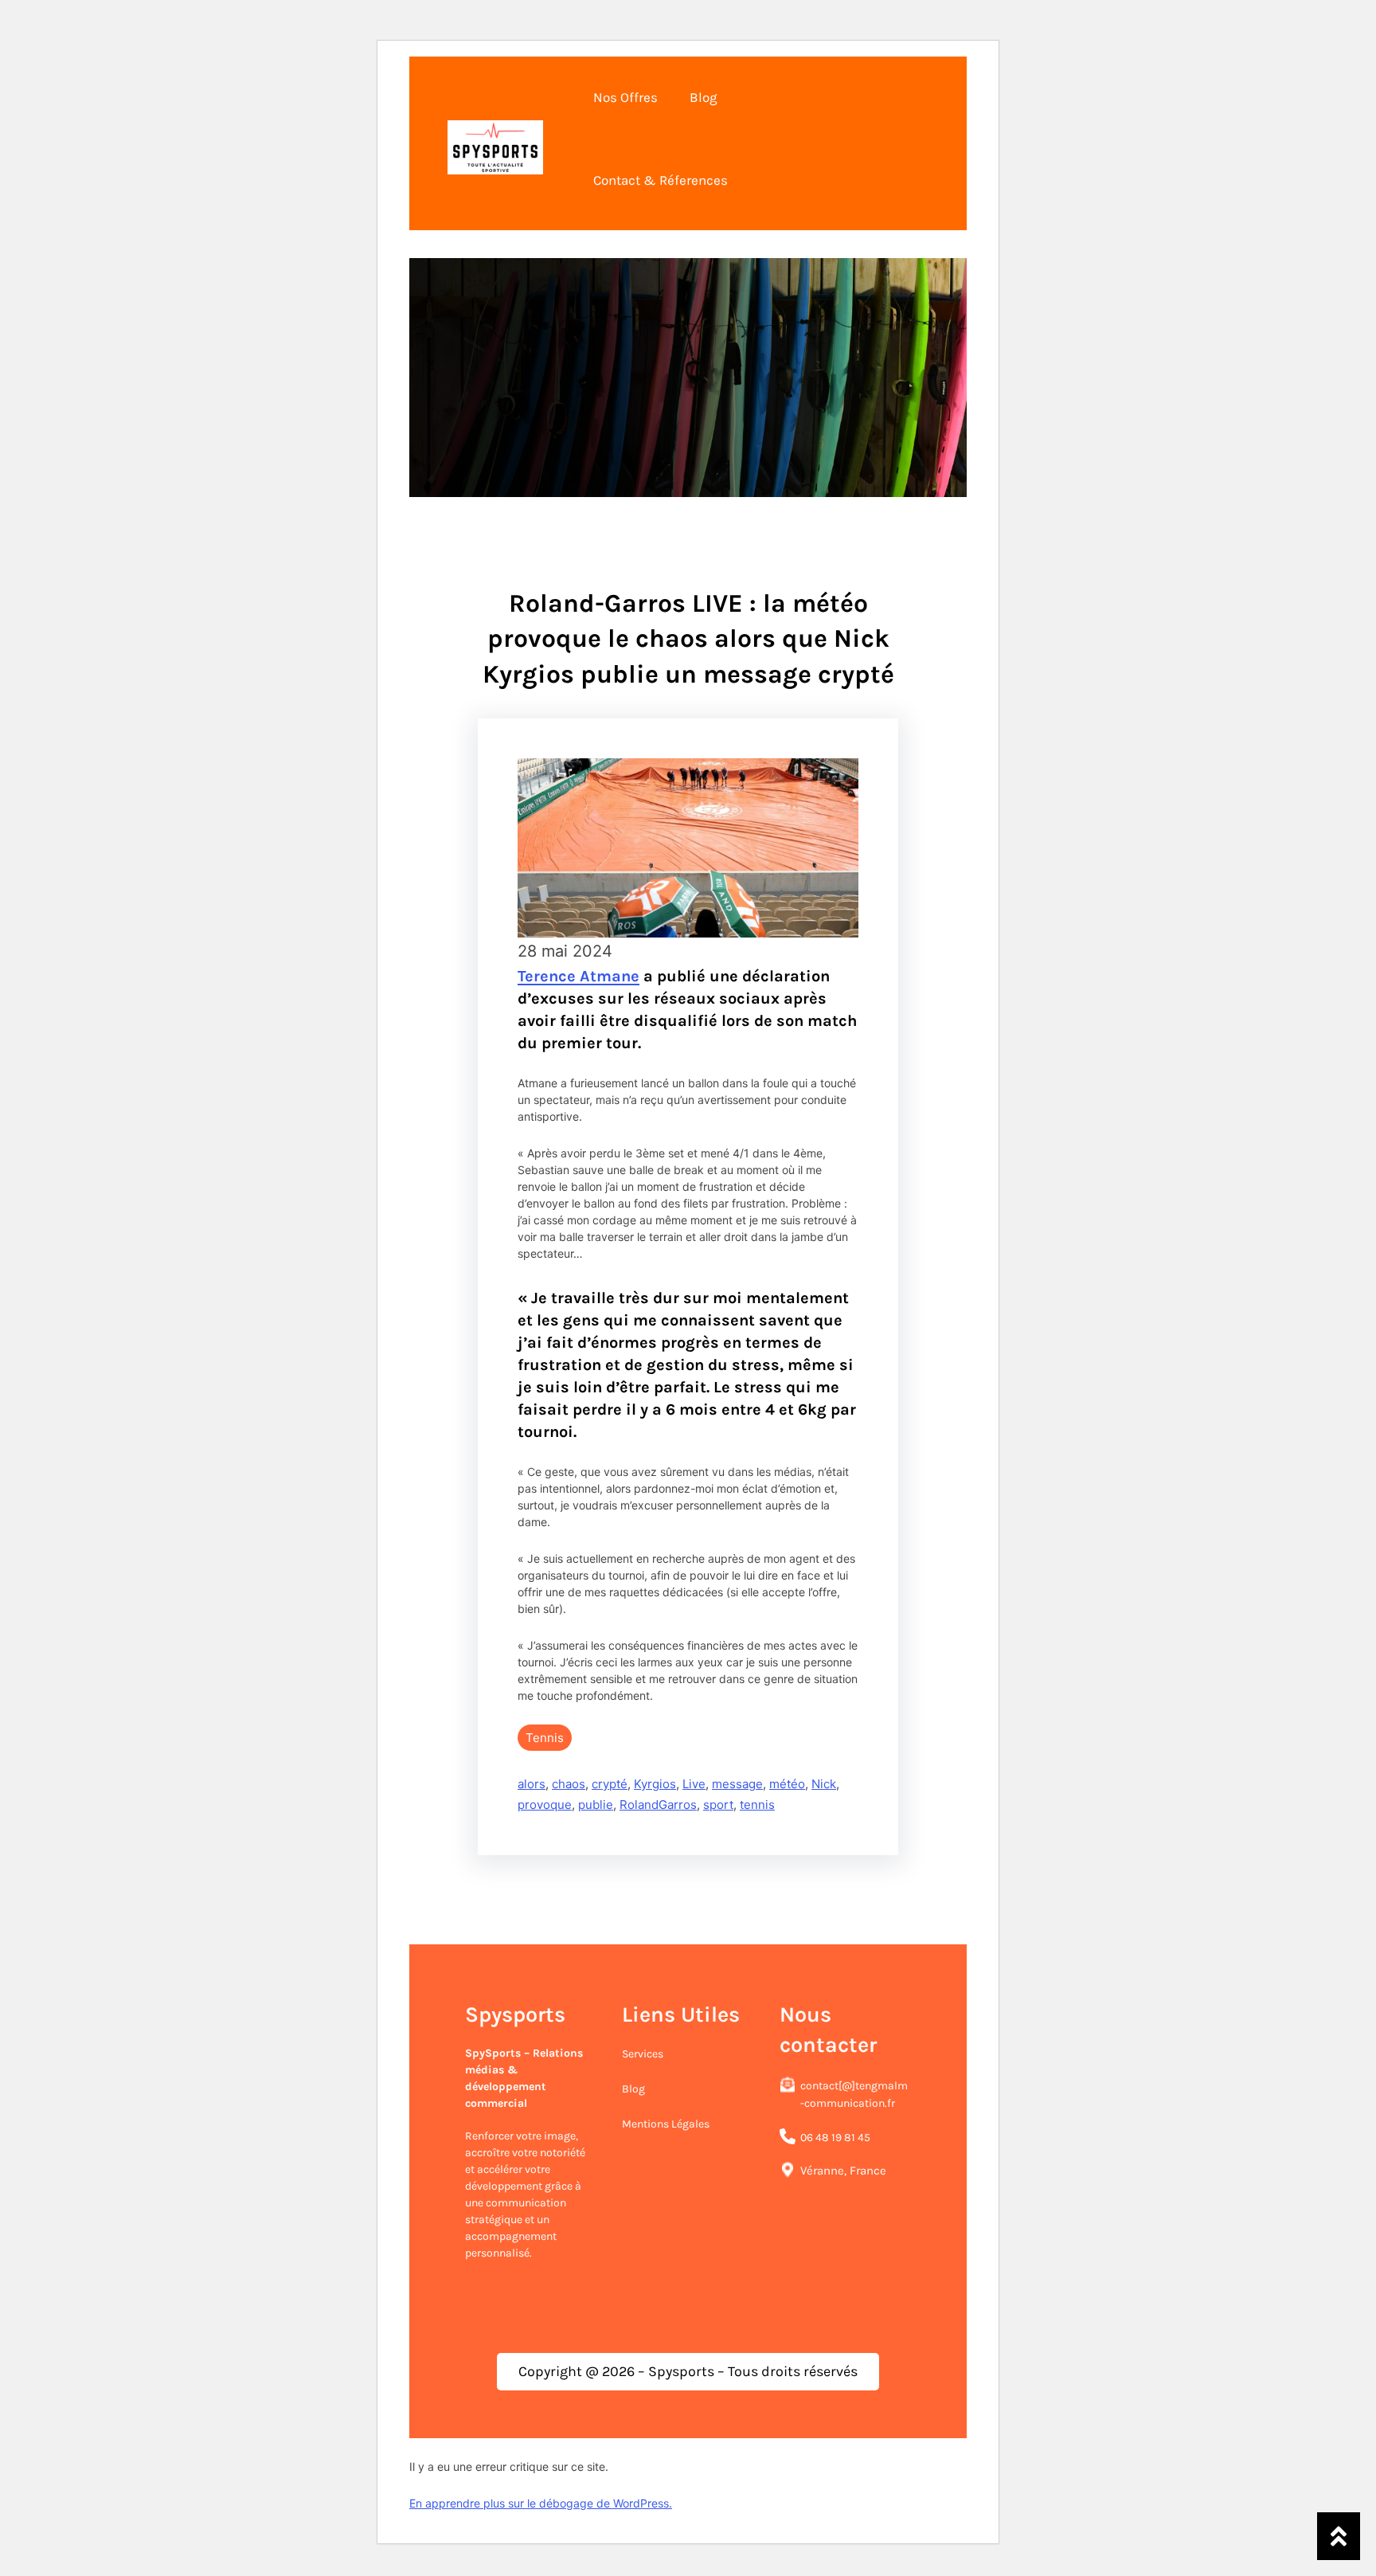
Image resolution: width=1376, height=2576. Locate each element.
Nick (824, 1784)
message (737, 1784)
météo (787, 1784)
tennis (757, 1805)
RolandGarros (658, 1805)
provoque (545, 1805)
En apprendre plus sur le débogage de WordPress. (541, 2503)
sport (718, 1805)
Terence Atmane (579, 976)
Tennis (545, 1738)
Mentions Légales (666, 2124)
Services (643, 2054)
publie (596, 1805)
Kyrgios (655, 1784)
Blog (633, 2089)
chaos (569, 1784)
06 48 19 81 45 (835, 2138)
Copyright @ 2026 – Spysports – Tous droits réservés (688, 2371)
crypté (610, 1784)
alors (532, 1784)
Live (694, 1784)
